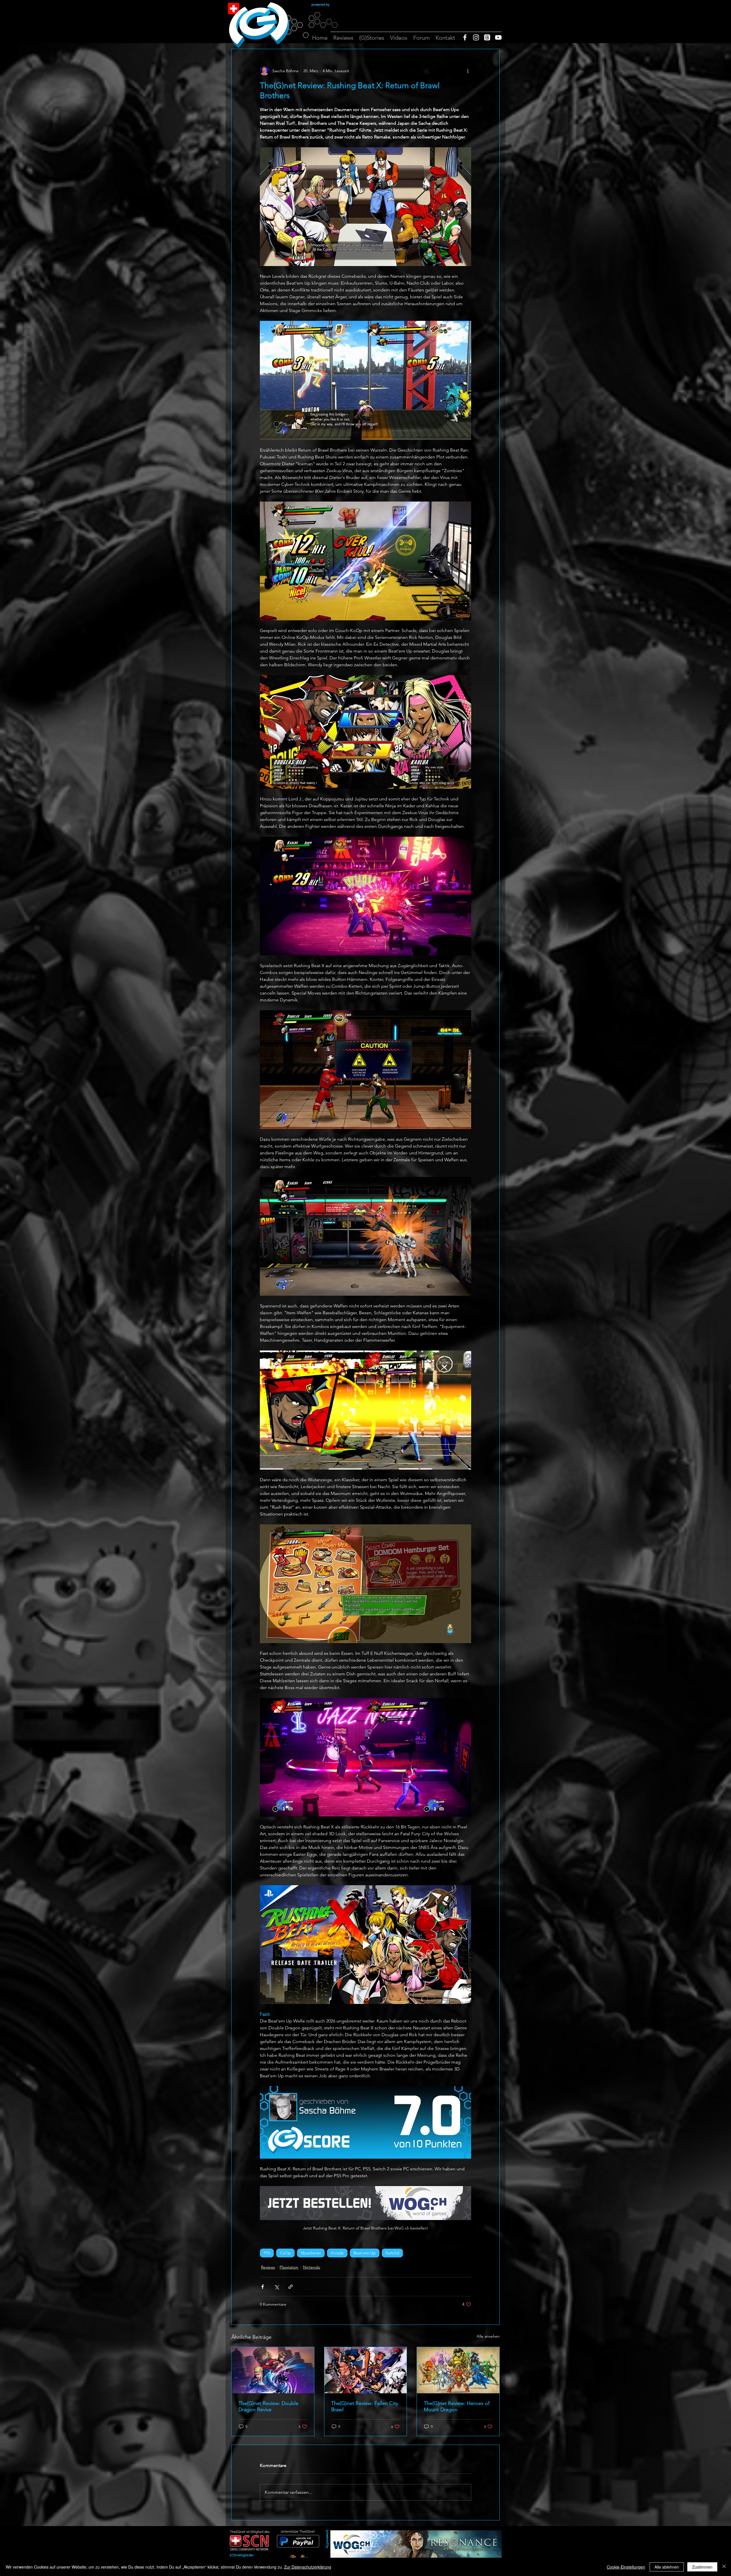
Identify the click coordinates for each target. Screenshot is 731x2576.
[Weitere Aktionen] (468, 71)
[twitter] (487, 37)
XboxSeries (311, 2253)
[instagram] (476, 37)
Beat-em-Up (365, 2253)
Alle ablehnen (667, 2567)
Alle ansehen (488, 2336)
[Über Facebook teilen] (263, 2287)
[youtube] (498, 37)
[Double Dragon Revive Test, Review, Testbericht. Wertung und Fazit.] (273, 2370)
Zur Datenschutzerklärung (308, 2567)
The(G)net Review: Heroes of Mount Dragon (457, 2406)
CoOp (285, 2253)
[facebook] (465, 37)
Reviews (268, 2267)
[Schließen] (724, 2567)
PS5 (267, 2253)
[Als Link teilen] (291, 2287)
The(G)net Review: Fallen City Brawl (365, 2406)
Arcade (337, 2253)
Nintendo (312, 2267)
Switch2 (392, 2253)
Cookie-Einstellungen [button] (626, 2567)
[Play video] (365, 1945)
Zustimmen (702, 2567)
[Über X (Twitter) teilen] (277, 2287)
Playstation (289, 2267)
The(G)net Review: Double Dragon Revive (268, 2406)
